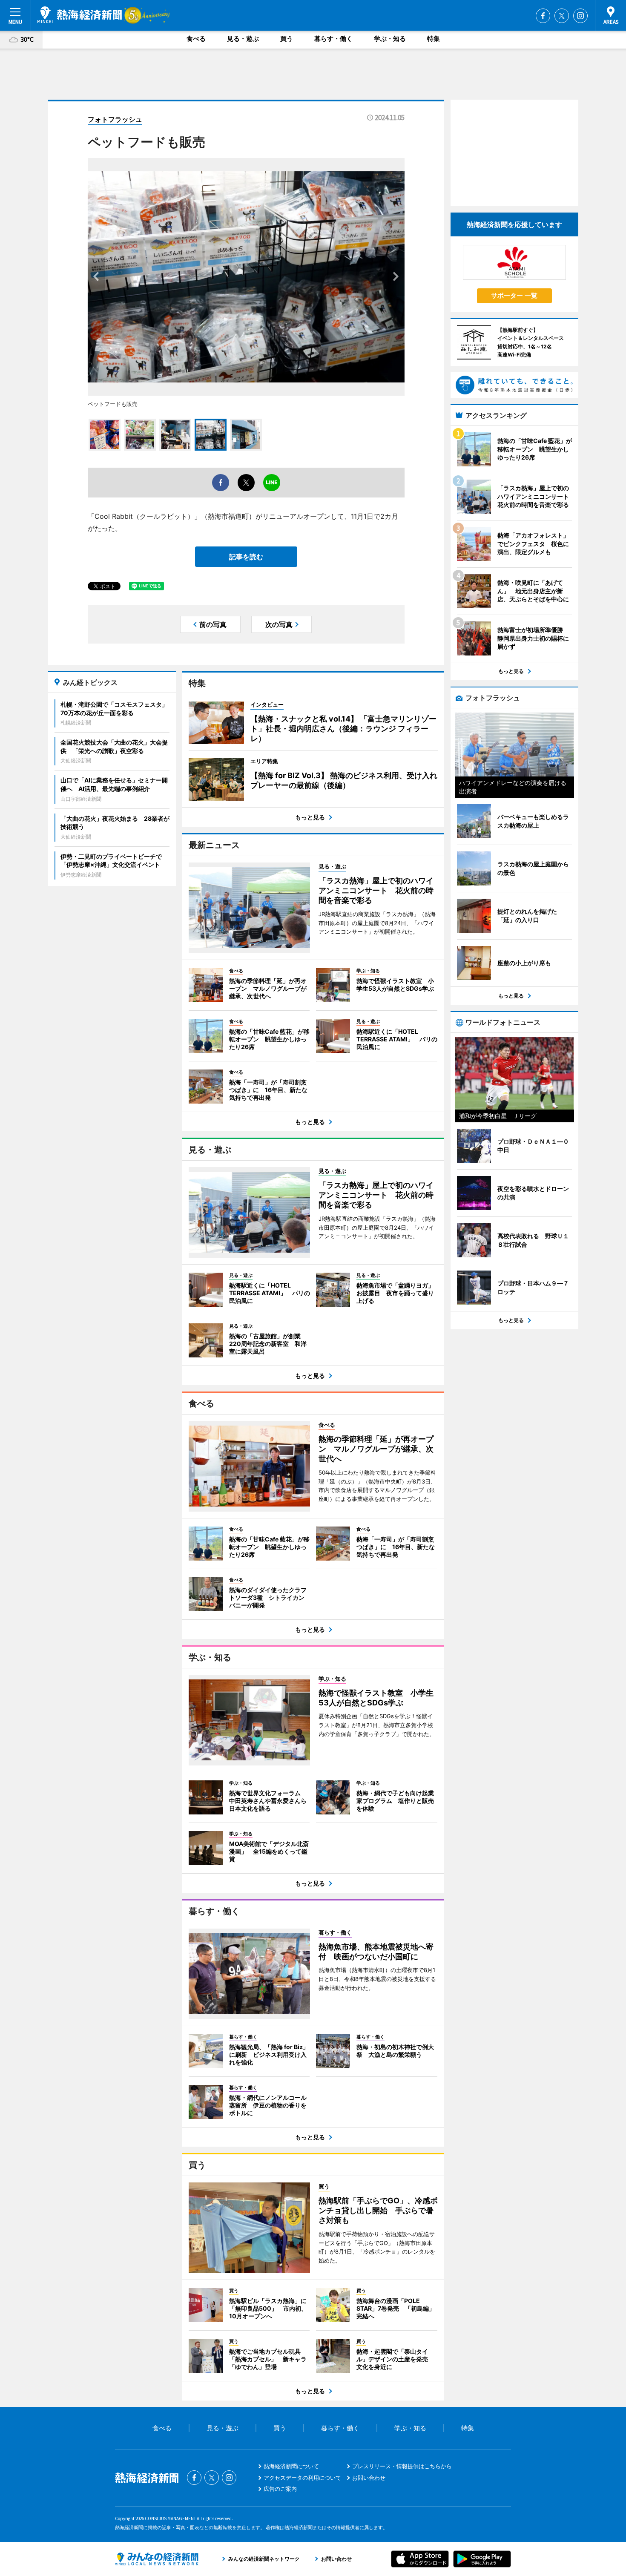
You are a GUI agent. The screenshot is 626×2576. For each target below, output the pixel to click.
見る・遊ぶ (243, 39)
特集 (434, 39)
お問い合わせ (369, 2478)
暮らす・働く (333, 39)
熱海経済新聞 (80, 15)
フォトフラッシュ (115, 119)
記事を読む (246, 557)
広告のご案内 (280, 2489)
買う (287, 39)
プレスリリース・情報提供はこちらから (402, 2466)
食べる (196, 39)
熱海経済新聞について (291, 2466)
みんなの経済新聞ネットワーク (157, 2559)
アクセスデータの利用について (302, 2478)
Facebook (543, 16)
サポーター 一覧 (514, 295)
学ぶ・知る (390, 39)
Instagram (580, 16)
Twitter (562, 16)
